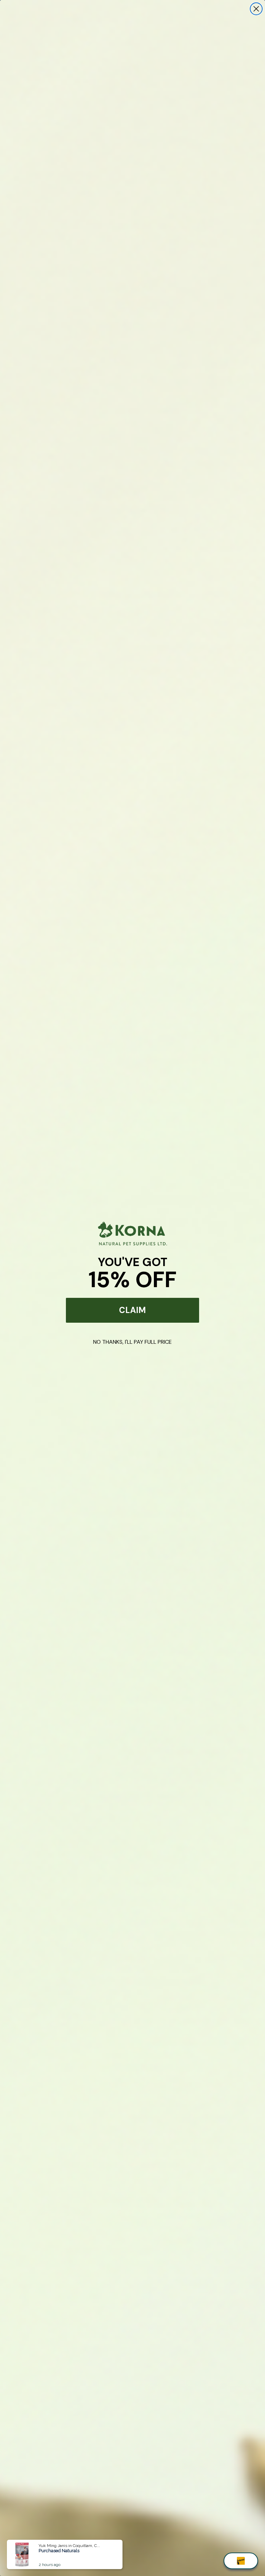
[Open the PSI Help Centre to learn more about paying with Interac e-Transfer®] (241, 2561)
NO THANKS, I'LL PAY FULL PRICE (132, 1342)
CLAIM (132, 1310)
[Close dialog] (256, 9)
